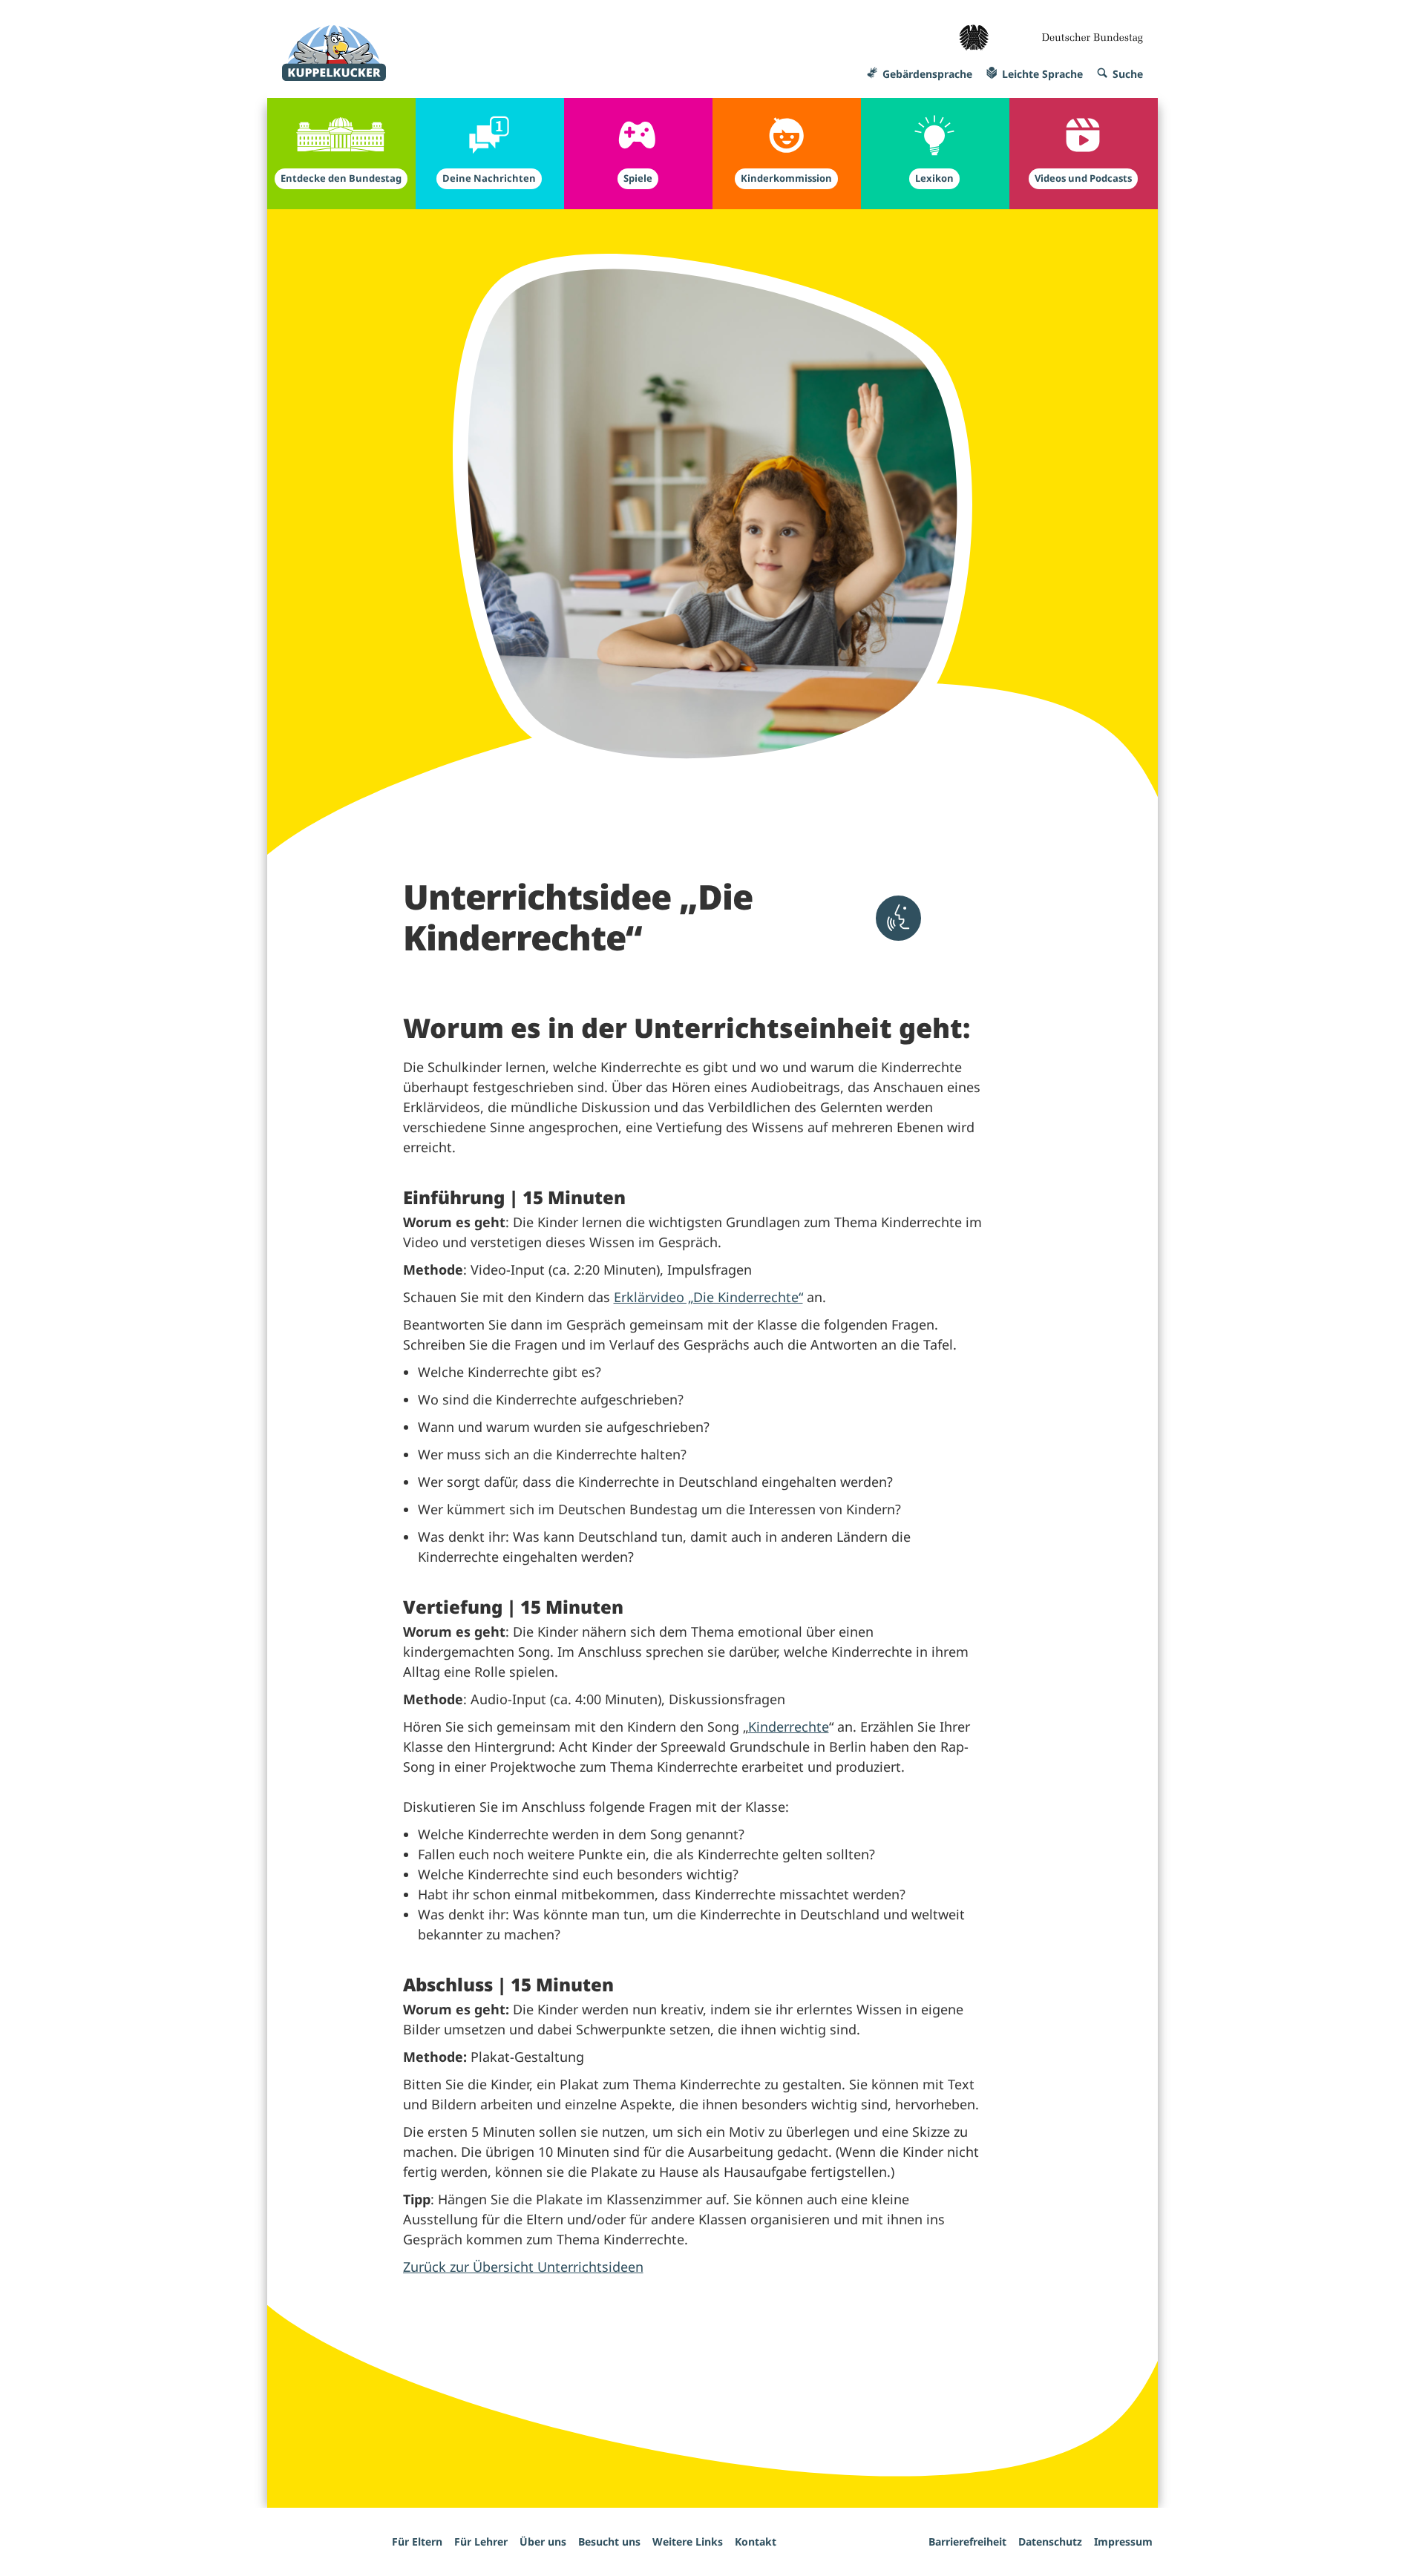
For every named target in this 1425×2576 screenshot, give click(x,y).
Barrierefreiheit (967, 2541)
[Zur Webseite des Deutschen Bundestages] (1051, 33)
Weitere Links (688, 2541)
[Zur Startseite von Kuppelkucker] (334, 53)
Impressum (1123, 2541)
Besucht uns (609, 2541)
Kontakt (756, 2541)
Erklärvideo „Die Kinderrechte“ (708, 1297)
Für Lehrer (481, 2541)
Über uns (543, 2541)
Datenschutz (1050, 2541)
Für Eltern (417, 2541)
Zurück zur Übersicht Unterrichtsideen (523, 2267)
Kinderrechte (789, 1726)
